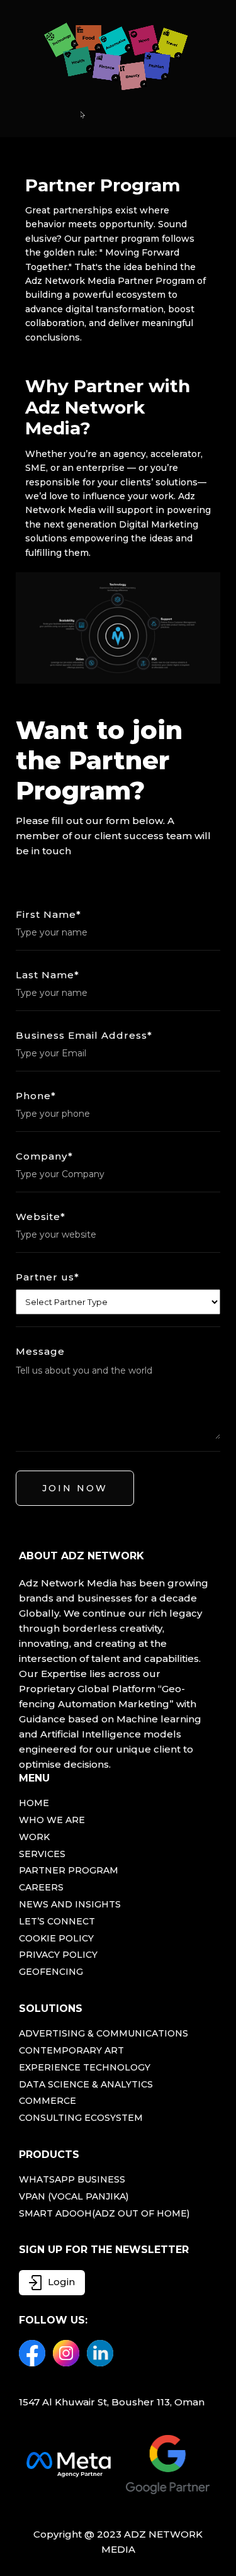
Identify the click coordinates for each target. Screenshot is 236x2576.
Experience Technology (85, 2068)
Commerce (48, 2101)
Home (34, 1803)
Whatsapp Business (72, 2180)
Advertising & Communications (104, 2034)
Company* (44, 1156)
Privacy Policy (58, 1955)
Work (34, 1837)
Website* (41, 1217)
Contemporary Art (71, 2051)
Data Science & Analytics (86, 2085)
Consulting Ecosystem (81, 2118)
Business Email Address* (84, 1036)
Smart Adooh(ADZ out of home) (104, 2214)
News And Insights (70, 1905)
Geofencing (51, 1972)
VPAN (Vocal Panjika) (74, 2197)
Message (40, 1352)
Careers (41, 1888)
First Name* (48, 915)
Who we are (52, 1820)
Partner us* (48, 1277)
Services (42, 1854)
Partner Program (69, 1871)
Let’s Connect (57, 1922)
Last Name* (48, 975)
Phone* (36, 1096)
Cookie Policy (56, 1939)
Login (61, 2282)
